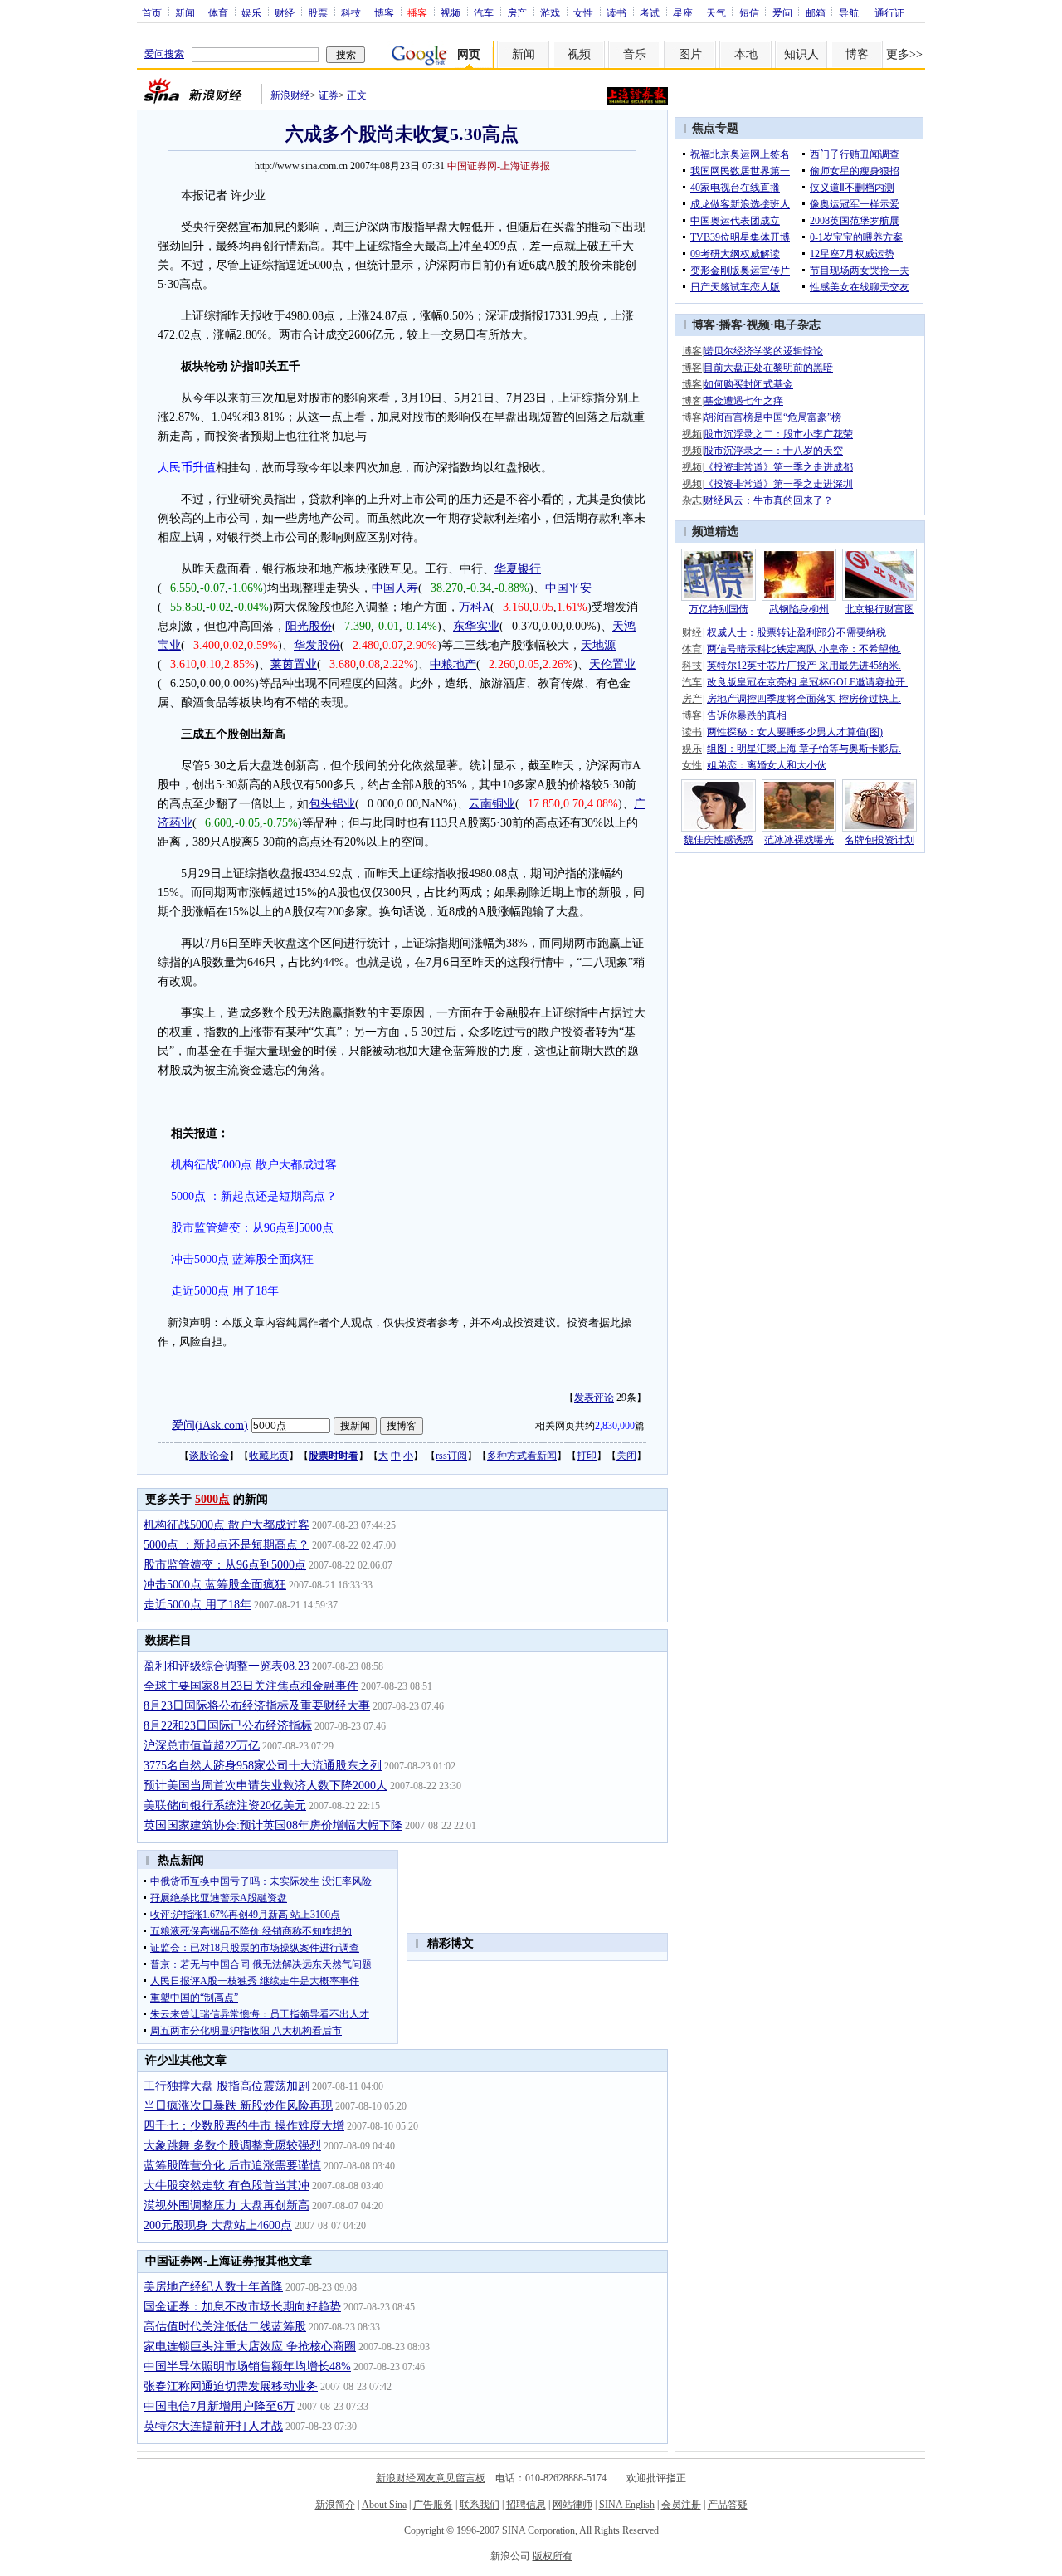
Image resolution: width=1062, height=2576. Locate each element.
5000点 (212, 1499)
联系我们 (480, 2505)
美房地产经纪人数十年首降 (213, 2287)
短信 (749, 12)
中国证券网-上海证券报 (499, 166)
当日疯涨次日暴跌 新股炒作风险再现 (238, 2106)
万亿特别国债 (719, 609)
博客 (384, 12)
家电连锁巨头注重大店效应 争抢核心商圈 (250, 2347)
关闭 (626, 1456)
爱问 (782, 12)
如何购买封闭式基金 (748, 384)
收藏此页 (269, 1456)
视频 (451, 12)
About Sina (384, 2505)
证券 (329, 95)
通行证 (889, 12)
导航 (849, 12)
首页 (152, 12)
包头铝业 (332, 804)
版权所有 (553, 2556)
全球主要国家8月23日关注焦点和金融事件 (251, 1686)
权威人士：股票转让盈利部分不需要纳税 (796, 632)
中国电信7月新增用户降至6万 (219, 2406)
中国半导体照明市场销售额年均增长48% (247, 2366)
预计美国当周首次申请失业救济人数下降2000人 (265, 1786)
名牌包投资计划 (879, 840)
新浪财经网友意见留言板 (431, 2478)
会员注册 (681, 2505)
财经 (285, 12)
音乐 (635, 54)
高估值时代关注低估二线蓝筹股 (225, 2327)
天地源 (598, 645)
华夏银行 (518, 569)
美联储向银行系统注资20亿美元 (225, 1805)
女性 (583, 12)
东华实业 (476, 626)
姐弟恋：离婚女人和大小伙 (767, 765)
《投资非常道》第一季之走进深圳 (778, 484)
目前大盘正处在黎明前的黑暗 (768, 368)
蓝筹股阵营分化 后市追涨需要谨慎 (232, 2166)
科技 (351, 12)
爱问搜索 (164, 54)
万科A (475, 607)
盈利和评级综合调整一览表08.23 (227, 1666)
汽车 (484, 12)
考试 (650, 12)
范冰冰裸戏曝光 (799, 840)
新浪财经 (290, 95)
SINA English (627, 2505)
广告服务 (433, 2505)
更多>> (904, 54)
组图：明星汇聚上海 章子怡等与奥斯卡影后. (804, 749)
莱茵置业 (294, 664)
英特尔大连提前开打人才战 (213, 2426)
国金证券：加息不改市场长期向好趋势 (242, 2307)
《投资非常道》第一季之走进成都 (778, 467)
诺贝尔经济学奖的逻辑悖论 (763, 351)
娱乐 (251, 12)
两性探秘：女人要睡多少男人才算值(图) (795, 732)
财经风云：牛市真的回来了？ (768, 500)
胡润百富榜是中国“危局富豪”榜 (772, 417)
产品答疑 (728, 2505)
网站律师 (572, 2505)
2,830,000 (615, 1426)
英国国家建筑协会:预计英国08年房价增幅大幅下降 (273, 1825)
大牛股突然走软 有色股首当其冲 (227, 2186)
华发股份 (317, 645)
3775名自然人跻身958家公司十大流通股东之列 (263, 1766)
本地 (746, 54)
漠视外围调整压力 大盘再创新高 (227, 2205)
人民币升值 (187, 468)
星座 (683, 12)
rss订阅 (451, 1456)
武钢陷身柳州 (799, 609)
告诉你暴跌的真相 (747, 715)
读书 (616, 12)
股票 (318, 12)
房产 (517, 12)
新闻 (185, 12)
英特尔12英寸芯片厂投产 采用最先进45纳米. (804, 666)
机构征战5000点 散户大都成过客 (254, 1165)
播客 (731, 325)
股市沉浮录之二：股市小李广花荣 (778, 434)
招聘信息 (526, 2505)
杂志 (692, 500)
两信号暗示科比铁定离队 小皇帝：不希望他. (804, 649)
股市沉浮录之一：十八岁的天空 (773, 451)
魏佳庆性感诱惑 (719, 840)
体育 (218, 12)
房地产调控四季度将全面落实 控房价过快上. (804, 699)
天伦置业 (612, 664)
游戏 (550, 12)
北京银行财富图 (879, 609)
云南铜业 (492, 804)
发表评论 (594, 1398)
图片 (690, 54)
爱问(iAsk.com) (210, 1425)
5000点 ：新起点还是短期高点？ (254, 1196)
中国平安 (568, 588)
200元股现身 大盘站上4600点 (218, 2225)
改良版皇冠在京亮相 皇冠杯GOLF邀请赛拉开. (807, 682)
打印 (587, 1456)
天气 (716, 12)
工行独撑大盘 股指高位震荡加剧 (227, 2086)
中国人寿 (395, 588)
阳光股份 (309, 626)
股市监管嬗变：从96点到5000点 (252, 1228)
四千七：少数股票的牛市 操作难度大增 (244, 2126)
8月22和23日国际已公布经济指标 (228, 1726)
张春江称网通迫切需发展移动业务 (231, 2386)
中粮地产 (453, 664)
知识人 (801, 54)
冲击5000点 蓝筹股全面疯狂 (242, 1259)
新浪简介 (335, 2505)
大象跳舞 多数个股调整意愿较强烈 (232, 2146)
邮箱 (816, 12)
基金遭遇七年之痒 (743, 401)
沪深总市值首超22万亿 (202, 1746)
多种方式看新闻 (522, 1456)
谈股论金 (209, 1456)
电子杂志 (797, 325)
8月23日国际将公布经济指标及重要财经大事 (257, 1706)
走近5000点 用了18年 (225, 1291)
